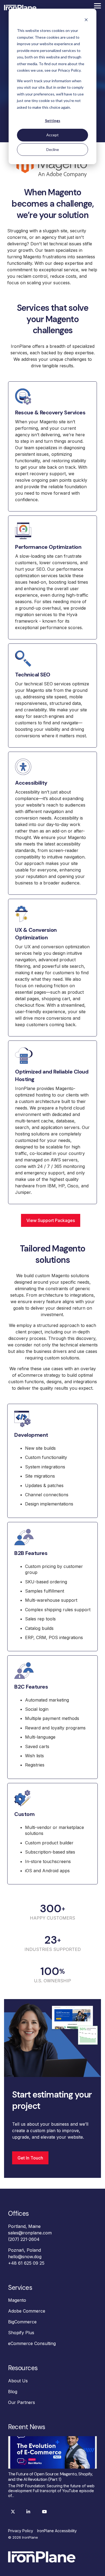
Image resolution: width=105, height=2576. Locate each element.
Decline (53, 149)
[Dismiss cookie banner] (86, 20)
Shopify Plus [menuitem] (21, 2333)
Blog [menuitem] (13, 2392)
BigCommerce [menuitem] (22, 2322)
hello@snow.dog (25, 2257)
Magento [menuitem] (17, 2300)
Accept (52, 135)
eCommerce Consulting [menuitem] (32, 2343)
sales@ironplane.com (30, 2233)
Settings (53, 120)
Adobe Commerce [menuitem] (27, 2311)
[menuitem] (22, 2531)
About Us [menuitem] (18, 2381)
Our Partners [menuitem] (22, 2402)
